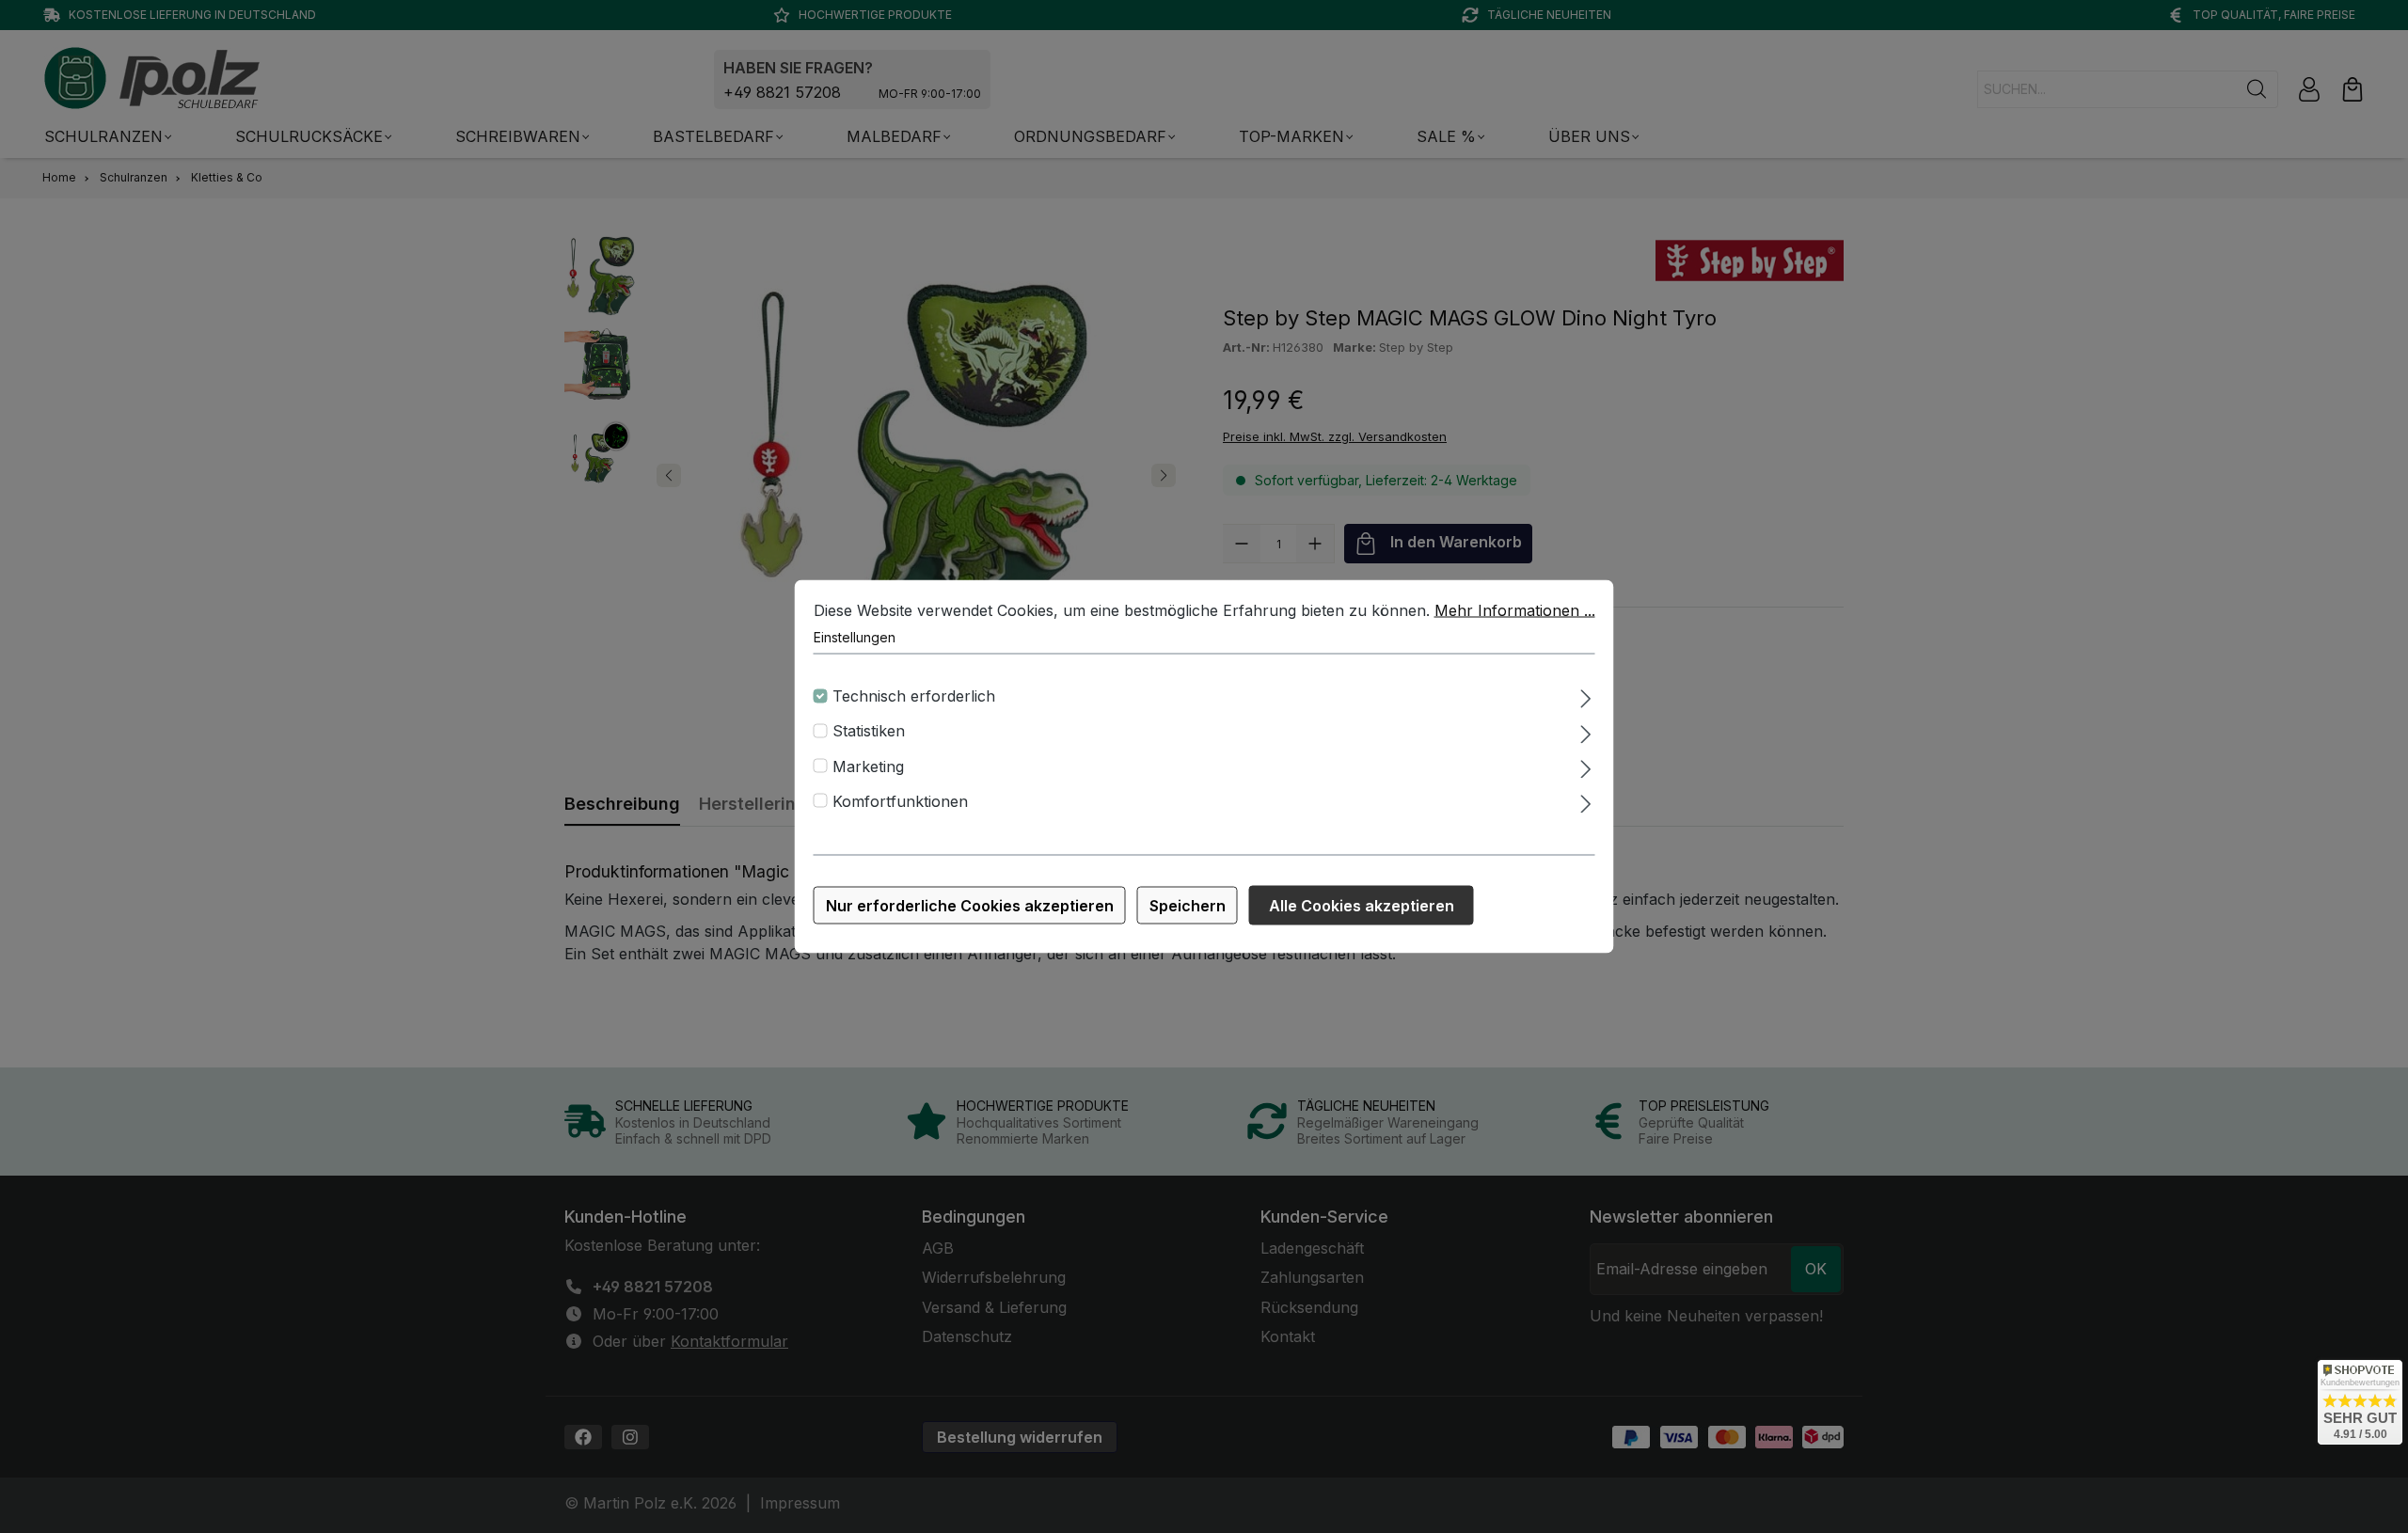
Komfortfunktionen (900, 800)
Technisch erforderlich (914, 696)
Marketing (868, 766)
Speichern (1188, 906)
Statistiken (869, 731)
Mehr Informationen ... (1515, 610)
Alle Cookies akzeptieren (1362, 906)
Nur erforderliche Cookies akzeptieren (970, 906)
